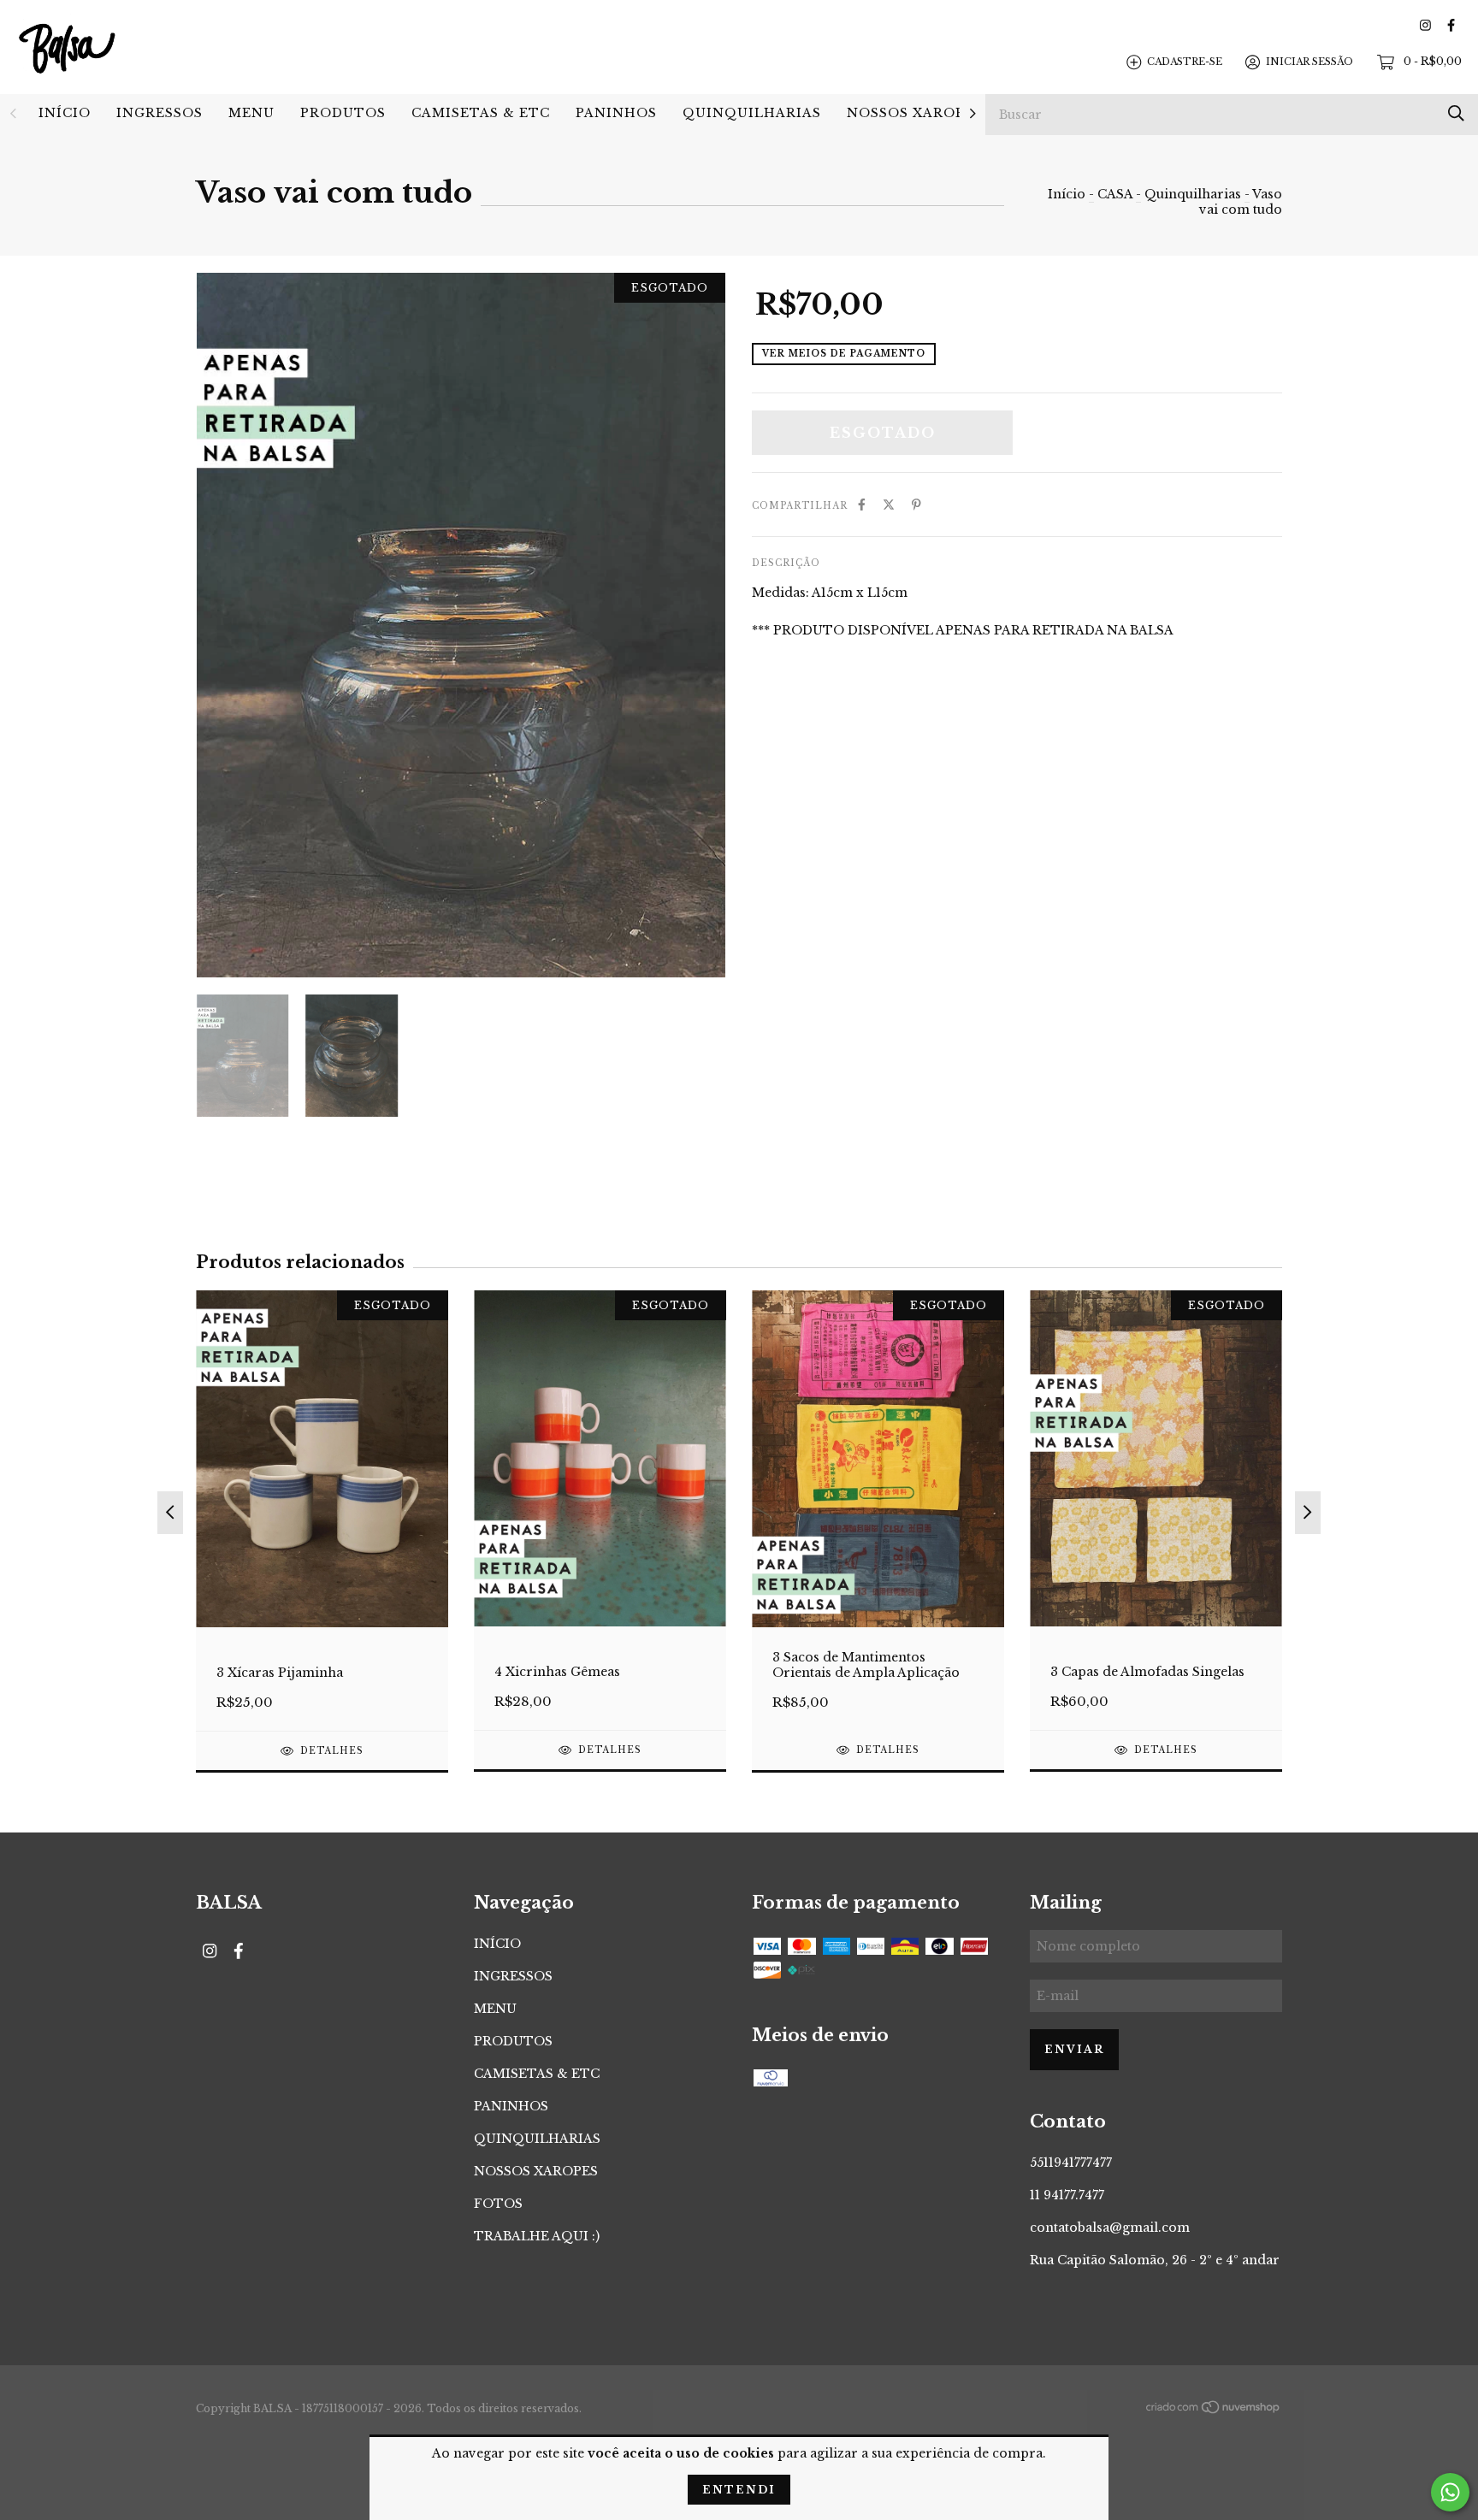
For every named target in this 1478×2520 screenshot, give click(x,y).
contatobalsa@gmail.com (1110, 2228)
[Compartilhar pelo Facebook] (862, 505)
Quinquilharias (1193, 194)
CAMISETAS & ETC (481, 113)
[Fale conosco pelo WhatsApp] (1450, 2492)
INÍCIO (65, 113)
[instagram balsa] (1425, 25)
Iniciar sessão (1310, 62)
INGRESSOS (160, 113)
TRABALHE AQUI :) (537, 2236)
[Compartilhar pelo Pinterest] (916, 505)
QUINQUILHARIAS (752, 113)
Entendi (739, 2490)
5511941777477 (1071, 2163)
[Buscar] (1456, 113)
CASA (1115, 194)
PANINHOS (616, 113)
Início (1067, 194)
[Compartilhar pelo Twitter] (889, 505)
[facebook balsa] (1451, 25)
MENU (251, 113)
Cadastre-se (1185, 62)
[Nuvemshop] (1214, 2410)
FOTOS (498, 2204)
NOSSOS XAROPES (915, 113)
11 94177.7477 (1067, 2195)
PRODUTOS (343, 113)
